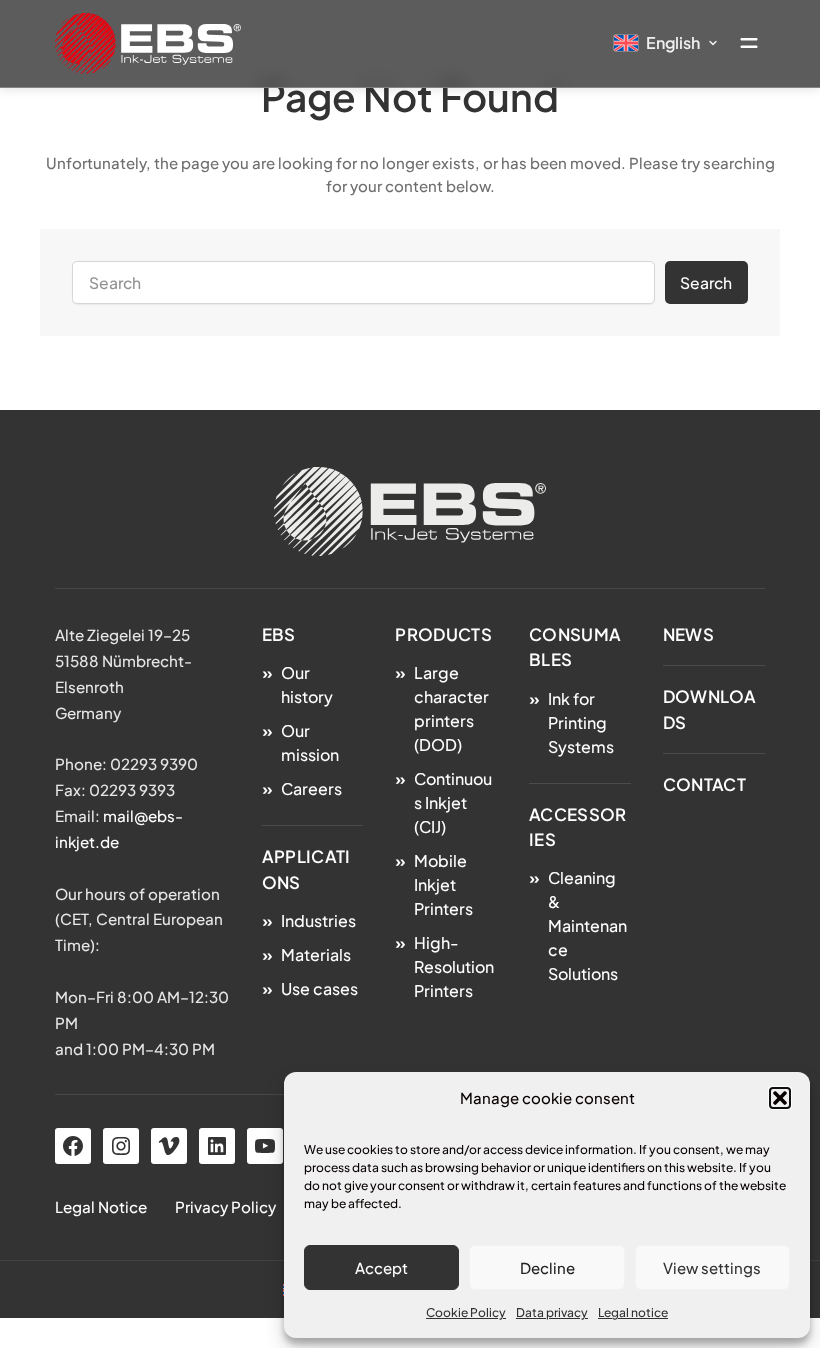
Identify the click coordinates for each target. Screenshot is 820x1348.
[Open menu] (749, 43)
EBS (279, 634)
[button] (780, 1098)
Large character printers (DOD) (451, 708)
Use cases (319, 988)
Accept (381, 1267)
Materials (316, 954)
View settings (712, 1267)
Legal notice (633, 1312)
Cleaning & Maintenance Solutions (587, 925)
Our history (307, 684)
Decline (547, 1267)
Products (443, 634)
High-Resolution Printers (454, 966)
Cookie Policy (466, 1312)
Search (706, 282)
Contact (704, 784)
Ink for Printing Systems (581, 722)
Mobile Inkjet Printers (443, 884)
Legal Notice (101, 1206)
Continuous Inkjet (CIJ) (453, 802)
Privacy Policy (225, 1206)
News (688, 634)
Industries (318, 920)
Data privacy (552, 1312)
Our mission (310, 742)
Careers (311, 788)
